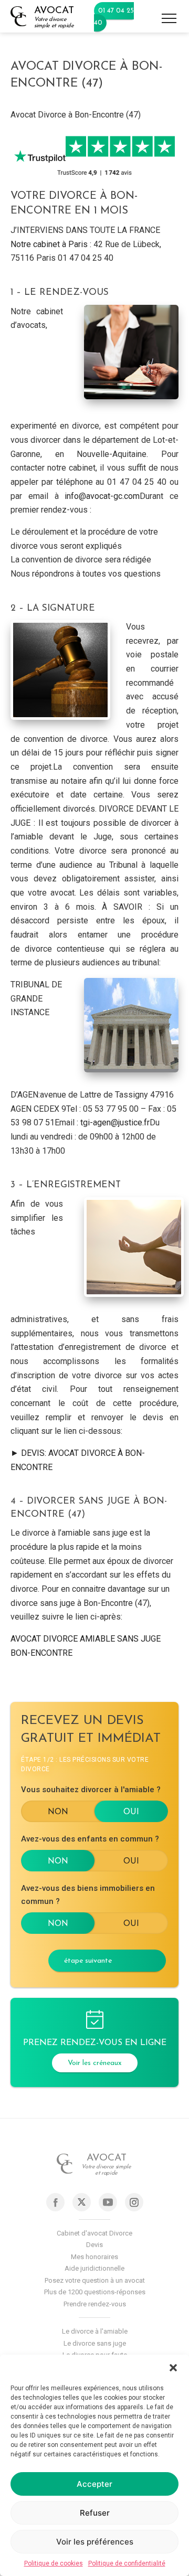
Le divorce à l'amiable (95, 2331)
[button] (173, 2368)
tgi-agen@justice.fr (115, 1122)
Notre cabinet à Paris (49, 244)
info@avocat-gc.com (102, 496)
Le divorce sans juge (95, 2343)
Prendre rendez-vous (95, 2304)
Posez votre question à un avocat (95, 2280)
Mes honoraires (94, 2257)
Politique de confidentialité (127, 2563)
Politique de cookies (54, 2563)
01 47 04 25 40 (114, 17)
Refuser (95, 2513)
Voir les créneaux (95, 2063)
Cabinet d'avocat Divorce (94, 2233)
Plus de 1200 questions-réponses (95, 2292)
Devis (94, 2245)
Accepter (94, 2484)
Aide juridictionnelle (94, 2268)
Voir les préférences (95, 2542)
